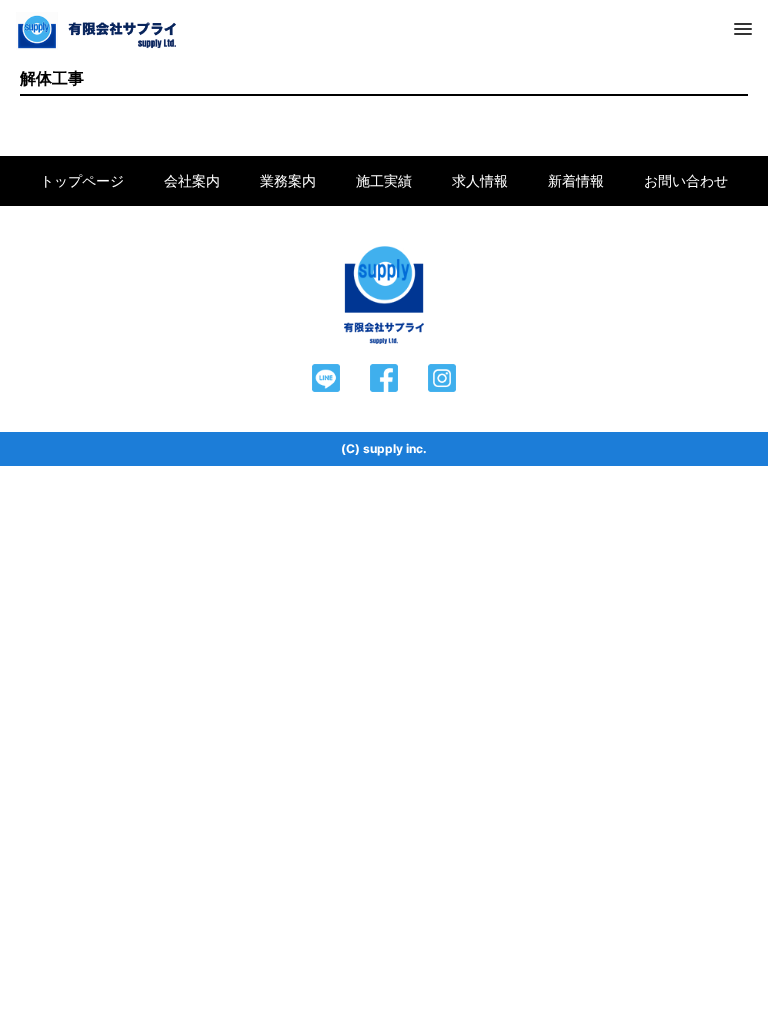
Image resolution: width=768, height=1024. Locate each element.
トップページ (82, 181)
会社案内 (192, 181)
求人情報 (480, 181)
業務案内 (288, 181)
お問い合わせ (686, 181)
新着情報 (576, 181)
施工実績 (384, 181)
